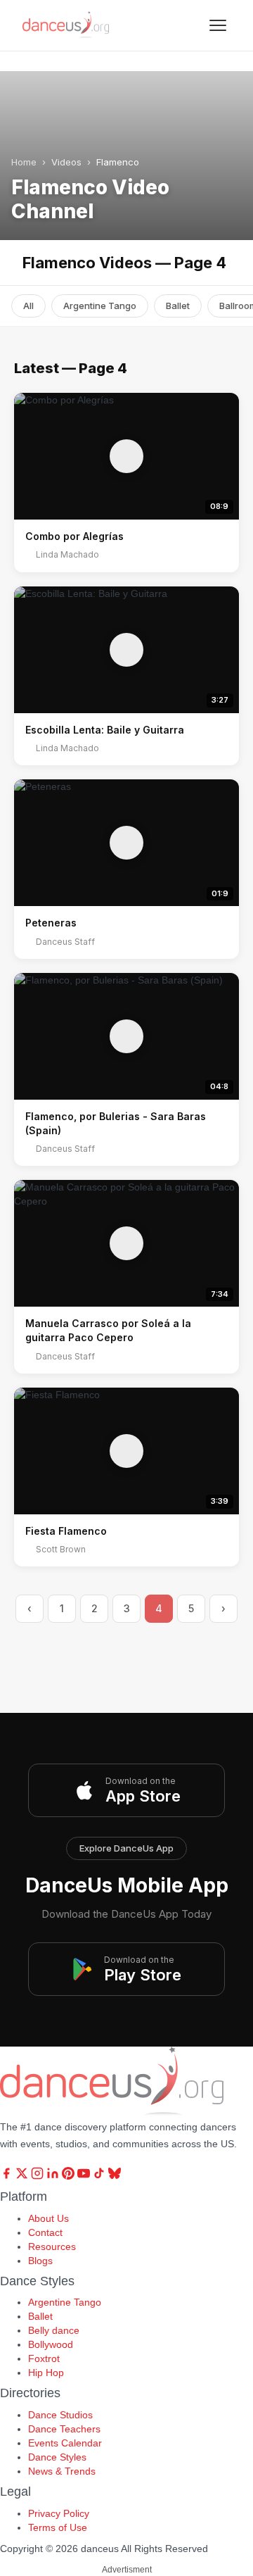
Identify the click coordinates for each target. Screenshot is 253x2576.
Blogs (40, 2261)
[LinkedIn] (54, 2176)
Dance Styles (57, 2457)
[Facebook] (8, 2176)
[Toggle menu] (218, 25)
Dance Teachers (64, 2429)
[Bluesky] (115, 2176)
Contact (45, 2232)
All (28, 306)
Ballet (178, 306)
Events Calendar (65, 2443)
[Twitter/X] (23, 2176)
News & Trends (62, 2471)
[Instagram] (39, 2176)
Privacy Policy (59, 2513)
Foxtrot (44, 2358)
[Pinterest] (70, 2176)
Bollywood (51, 2344)
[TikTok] (100, 2176)
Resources (52, 2247)
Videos (66, 162)
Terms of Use (58, 2527)
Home (24, 162)
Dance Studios (60, 2415)
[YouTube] (85, 2176)
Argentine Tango (100, 306)
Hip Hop (46, 2373)
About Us (48, 2218)
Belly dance (54, 2330)
